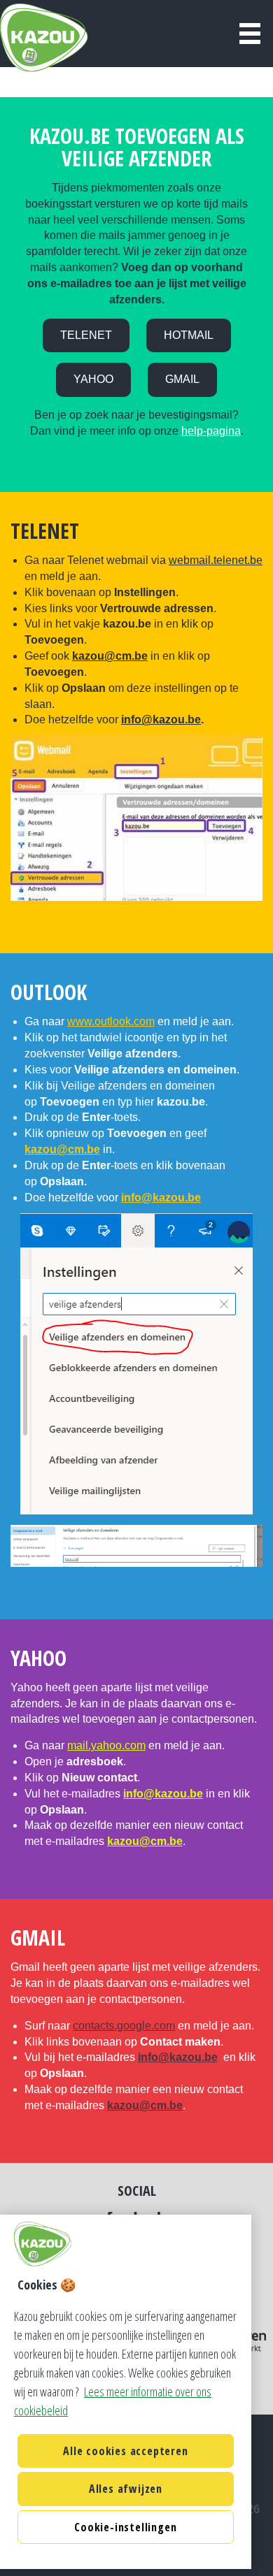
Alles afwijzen (126, 2489)
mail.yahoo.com (106, 1745)
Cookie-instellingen (125, 2527)
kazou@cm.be (110, 656)
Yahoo (93, 379)
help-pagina (211, 431)
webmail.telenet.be (216, 560)
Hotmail (189, 335)
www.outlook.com (111, 1021)
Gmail (182, 379)
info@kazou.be (161, 719)
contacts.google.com (124, 2026)
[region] (126, 2392)
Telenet (86, 335)
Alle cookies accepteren (125, 2451)
